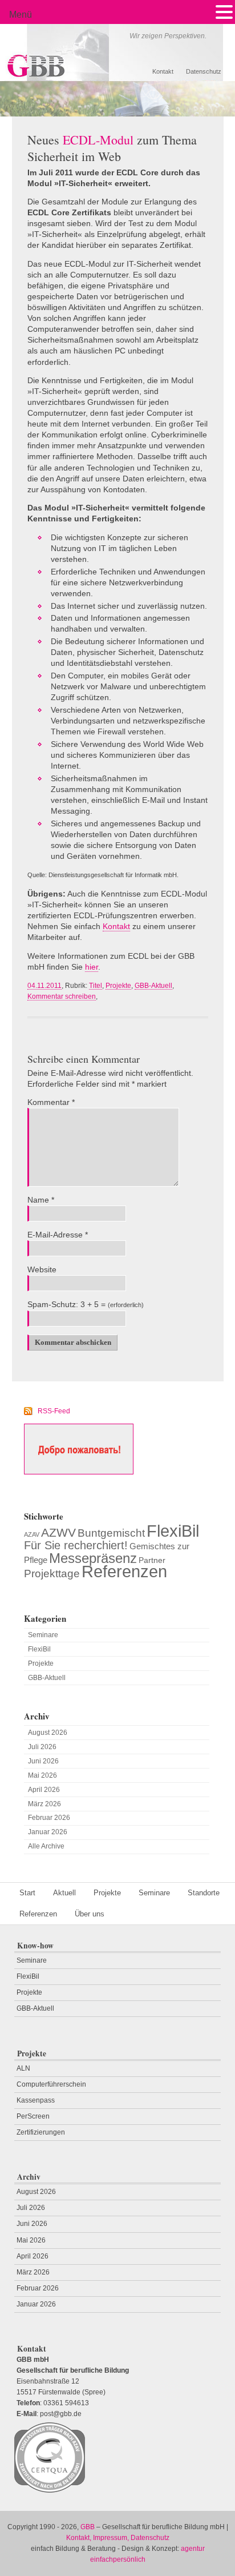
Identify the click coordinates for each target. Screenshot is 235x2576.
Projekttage (52, 1573)
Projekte (118, 986)
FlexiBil (173, 1531)
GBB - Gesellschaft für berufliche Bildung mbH (82, 53)
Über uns (90, 1914)
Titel (96, 986)
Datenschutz (204, 71)
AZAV (32, 1534)
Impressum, (111, 2538)
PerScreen (33, 2116)
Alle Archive (46, 1846)
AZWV (58, 1532)
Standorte (204, 1893)
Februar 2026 (49, 1818)
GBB (88, 2527)
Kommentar (51, 1102)
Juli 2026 (42, 1747)
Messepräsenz (93, 1558)
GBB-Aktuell (153, 986)
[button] (224, 12)
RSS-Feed (54, 1411)
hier (92, 967)
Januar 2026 (48, 1832)
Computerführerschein (51, 2084)
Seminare (43, 1635)
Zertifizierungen (41, 2132)
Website (42, 1270)
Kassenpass (36, 2100)
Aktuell (64, 1893)
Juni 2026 (43, 1761)
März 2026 (44, 1804)
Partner (152, 1560)
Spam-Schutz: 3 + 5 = (66, 1305)
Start (27, 1893)
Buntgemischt (111, 1533)
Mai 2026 (42, 1775)
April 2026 (44, 1790)
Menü (21, 15)
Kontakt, (79, 2538)
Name (41, 1200)
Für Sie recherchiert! (76, 1545)
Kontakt (163, 71)
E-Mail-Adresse (58, 1235)
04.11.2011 (44, 986)
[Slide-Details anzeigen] (117, 99)
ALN (23, 2068)
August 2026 (48, 1733)
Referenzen (124, 1572)
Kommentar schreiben (62, 996)
